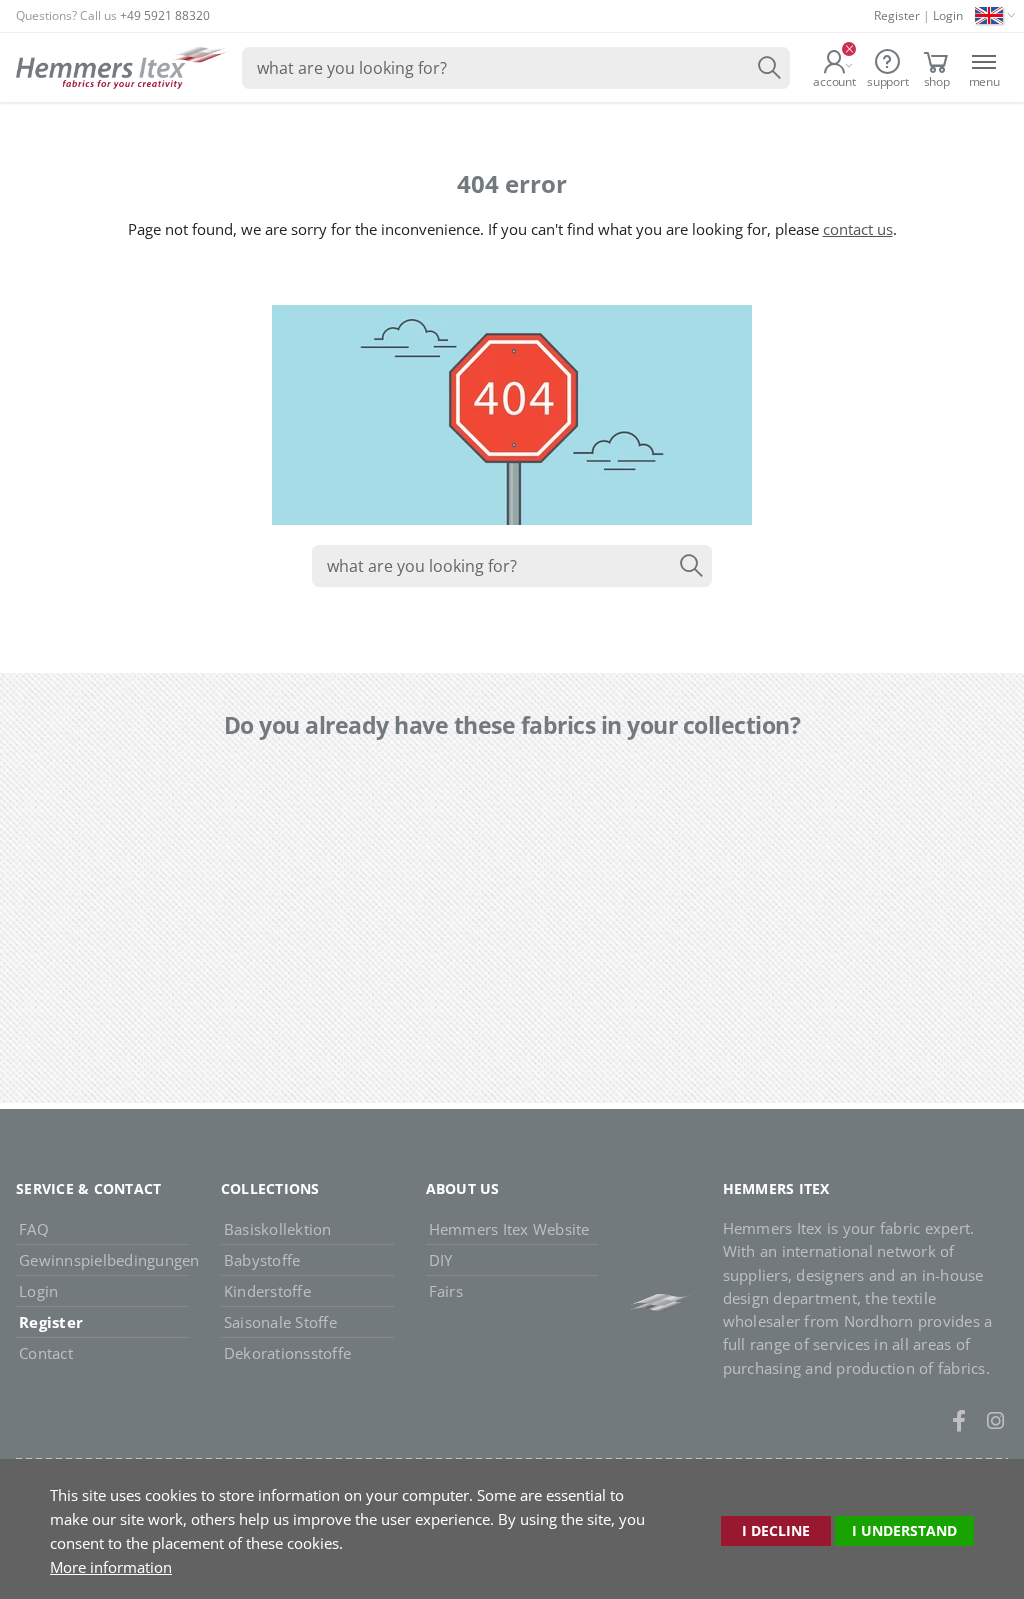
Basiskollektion (278, 1229)
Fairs (446, 1291)
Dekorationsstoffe (287, 1353)
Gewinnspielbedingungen (104, 1260)
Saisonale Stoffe (280, 1322)
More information (111, 1567)
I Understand (904, 1530)
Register (897, 15)
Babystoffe (262, 1260)
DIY (441, 1260)
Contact (46, 1353)
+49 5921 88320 (165, 15)
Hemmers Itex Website (509, 1229)
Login (948, 15)
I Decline (776, 1530)
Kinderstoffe (267, 1291)
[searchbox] (516, 68)
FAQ (34, 1229)
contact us (858, 229)
